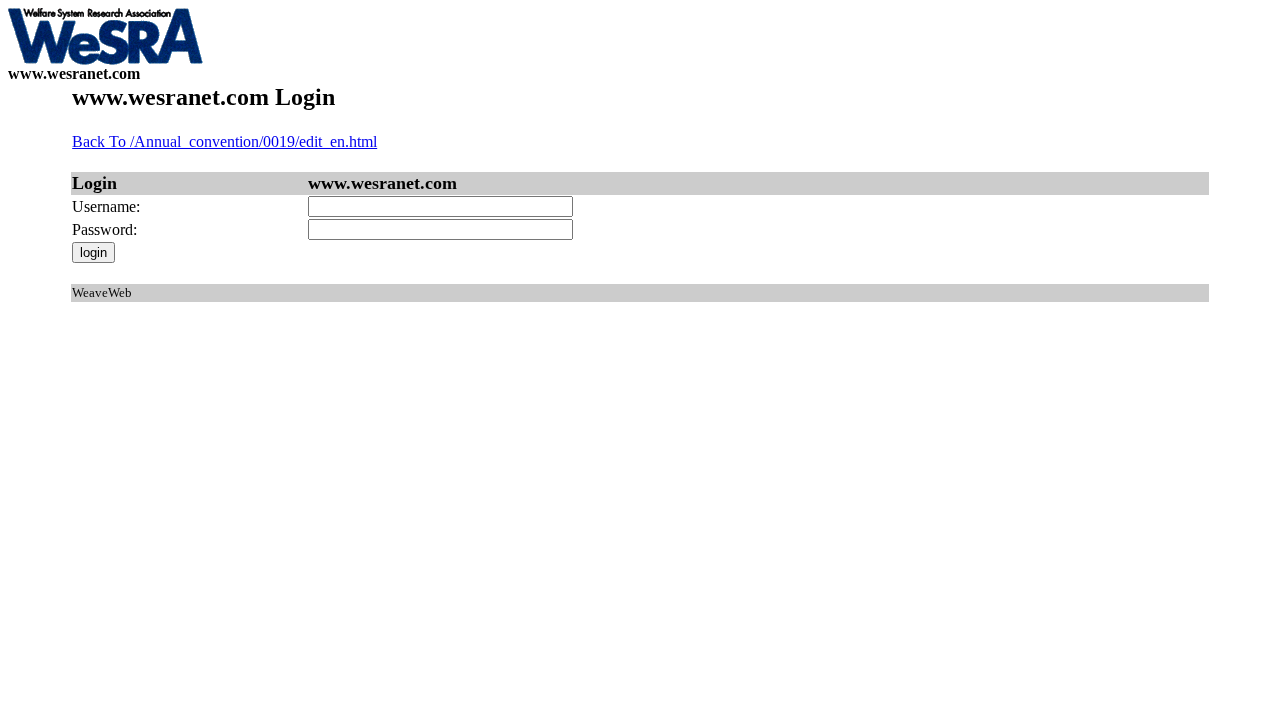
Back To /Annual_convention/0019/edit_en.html (224, 141)
